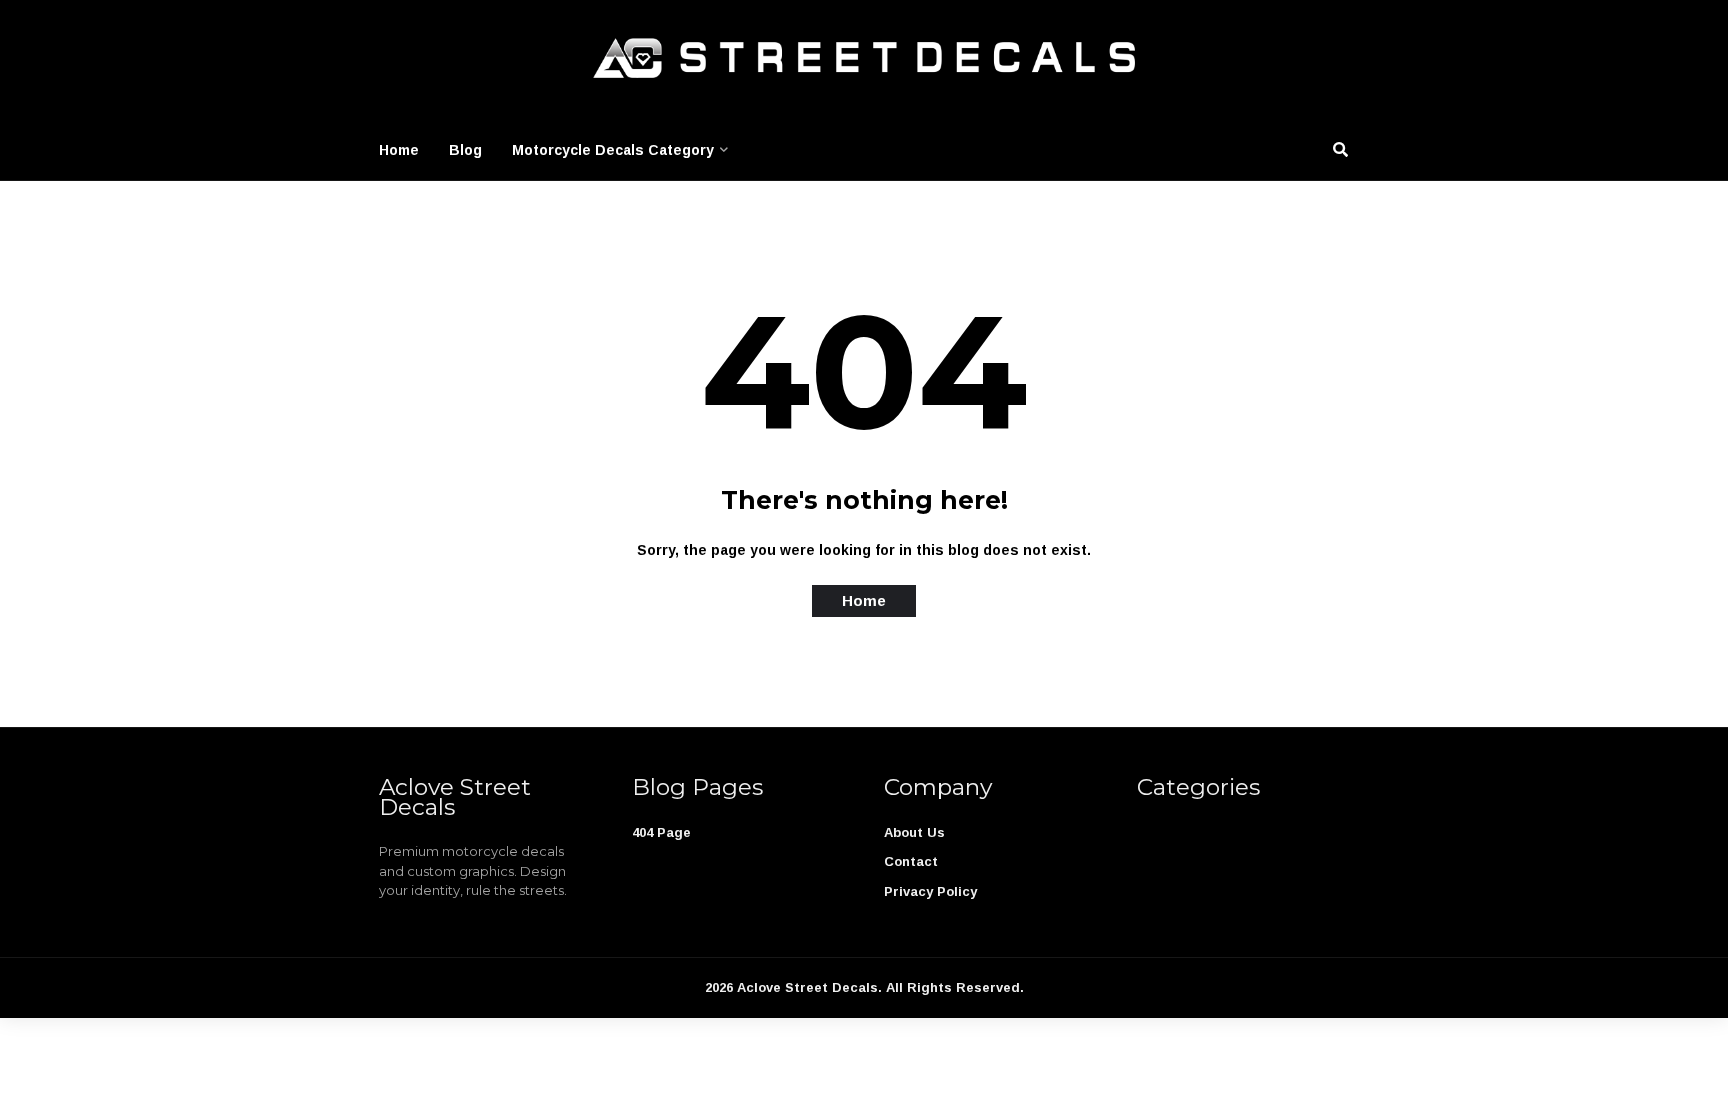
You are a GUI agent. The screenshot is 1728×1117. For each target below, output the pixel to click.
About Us (914, 832)
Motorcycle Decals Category (613, 150)
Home (399, 150)
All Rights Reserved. (955, 987)
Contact (911, 861)
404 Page (661, 832)
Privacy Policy (930, 891)
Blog (465, 150)
